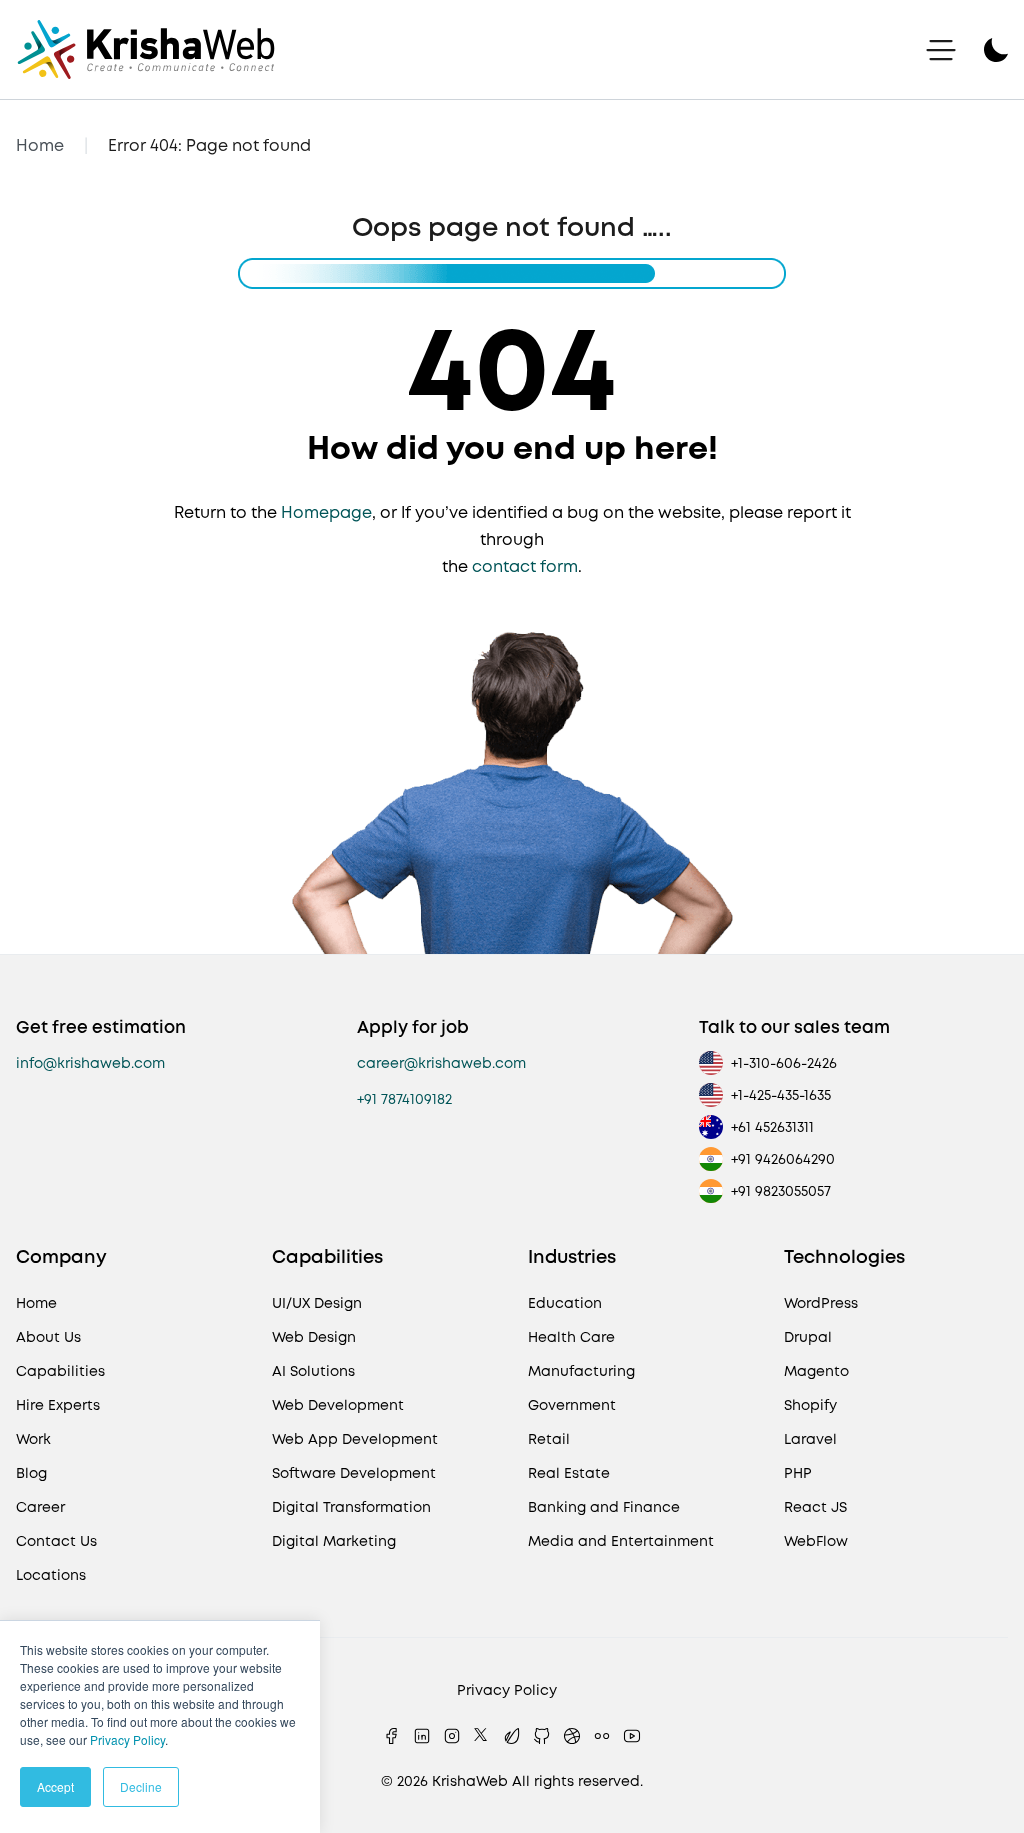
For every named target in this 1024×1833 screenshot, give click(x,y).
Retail (549, 1439)
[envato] (512, 1736)
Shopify (810, 1405)
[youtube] (632, 1736)
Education (565, 1303)
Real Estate (569, 1473)
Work (33, 1439)
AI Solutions (313, 1371)
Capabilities (60, 1371)
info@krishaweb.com (90, 1063)
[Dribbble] (572, 1736)
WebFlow (816, 1541)
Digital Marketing (334, 1541)
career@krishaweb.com (441, 1063)
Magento (816, 1371)
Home (40, 145)
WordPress (821, 1303)
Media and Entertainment (621, 1541)
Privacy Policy (127, 1739)
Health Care (571, 1337)
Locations (51, 1575)
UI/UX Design (317, 1303)
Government (572, 1405)
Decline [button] (141, 1786)
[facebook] (392, 1736)
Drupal (808, 1337)
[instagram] (452, 1736)
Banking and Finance (604, 1507)
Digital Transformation (351, 1507)
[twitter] (482, 1736)
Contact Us (56, 1541)
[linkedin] (422, 1736)
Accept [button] (55, 1786)
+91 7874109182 (404, 1099)
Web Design (314, 1337)
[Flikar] (602, 1736)
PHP (798, 1473)
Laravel (810, 1439)
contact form (525, 566)
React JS (815, 1507)
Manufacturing (581, 1371)
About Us (48, 1337)
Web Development (338, 1405)
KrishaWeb (470, 1781)
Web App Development (355, 1439)
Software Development (354, 1473)
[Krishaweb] (146, 49)
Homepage (326, 512)
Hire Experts (58, 1405)
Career (40, 1507)
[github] (542, 1736)
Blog (31, 1473)
